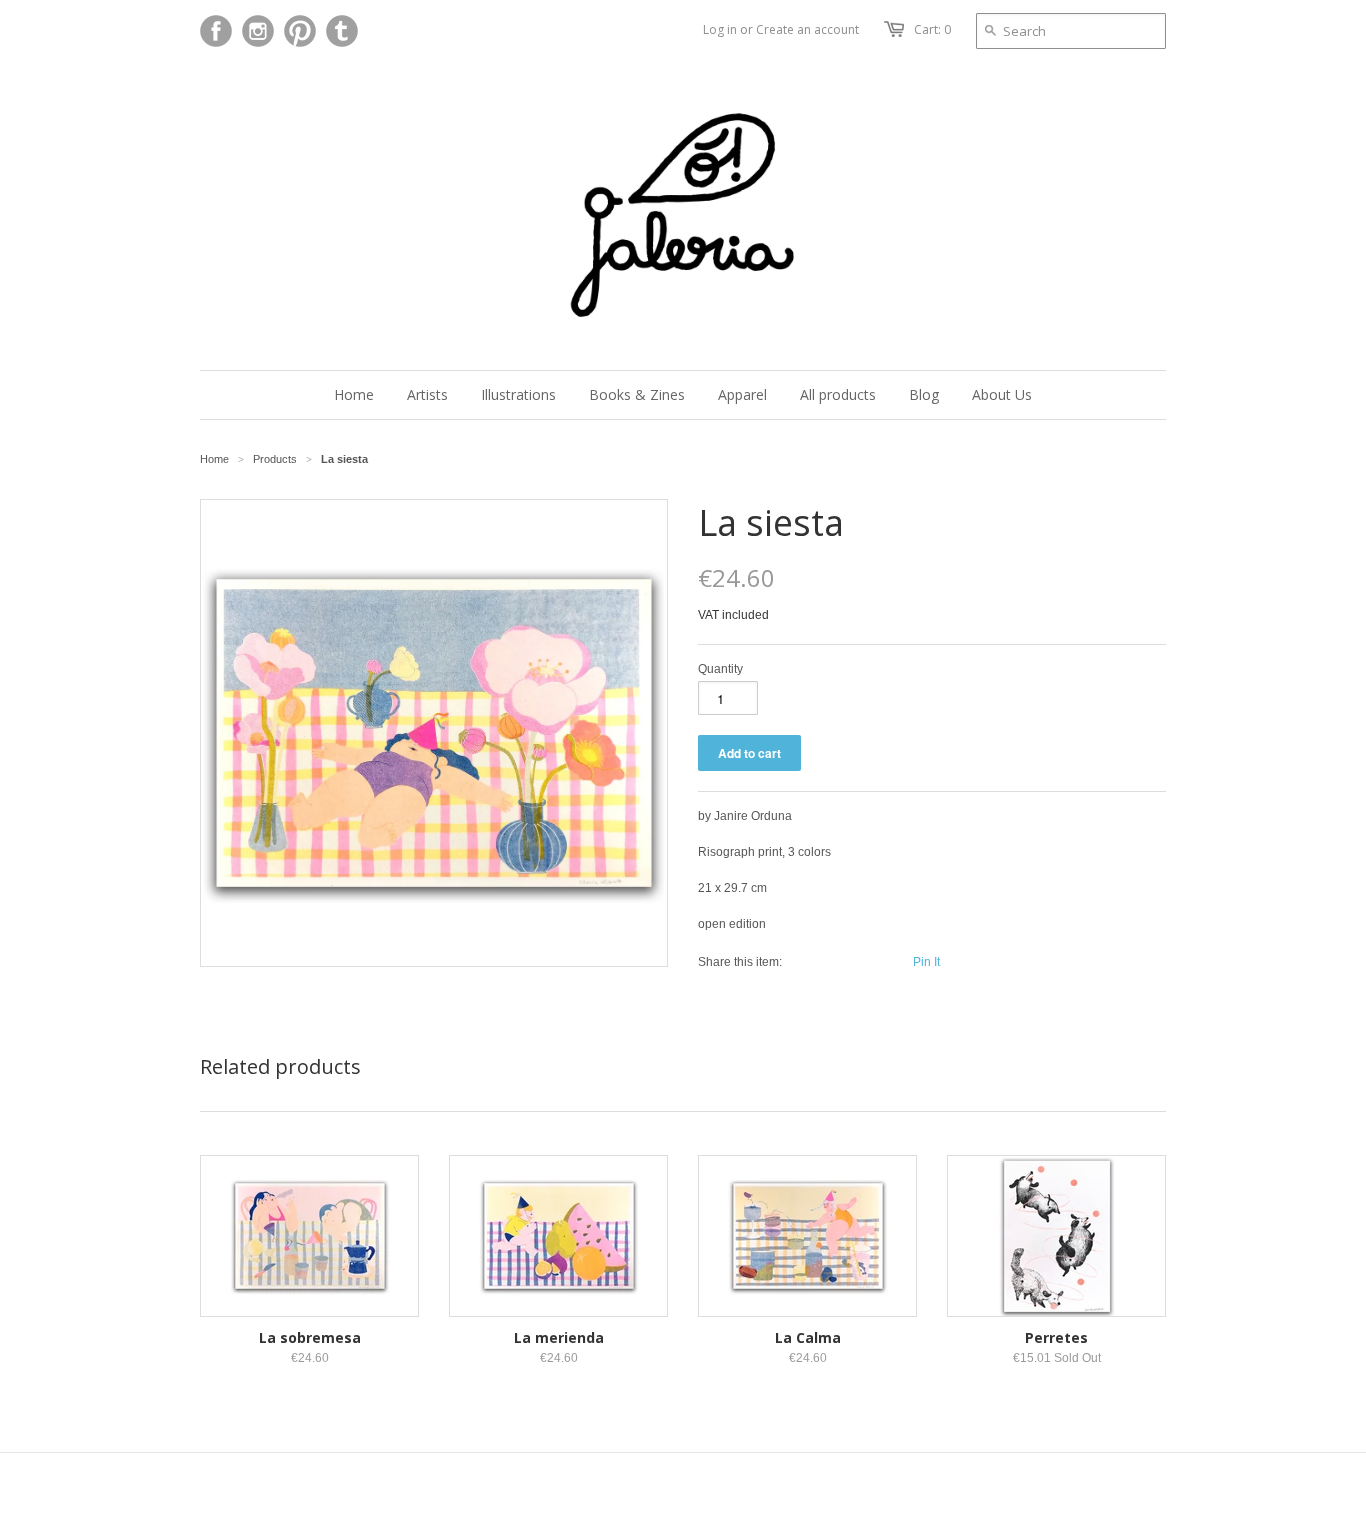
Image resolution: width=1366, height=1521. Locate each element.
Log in (720, 29)
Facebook (216, 31)
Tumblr (342, 31)
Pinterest (300, 31)
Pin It (926, 962)
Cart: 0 (932, 29)
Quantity (720, 669)
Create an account (807, 29)
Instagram (258, 31)
